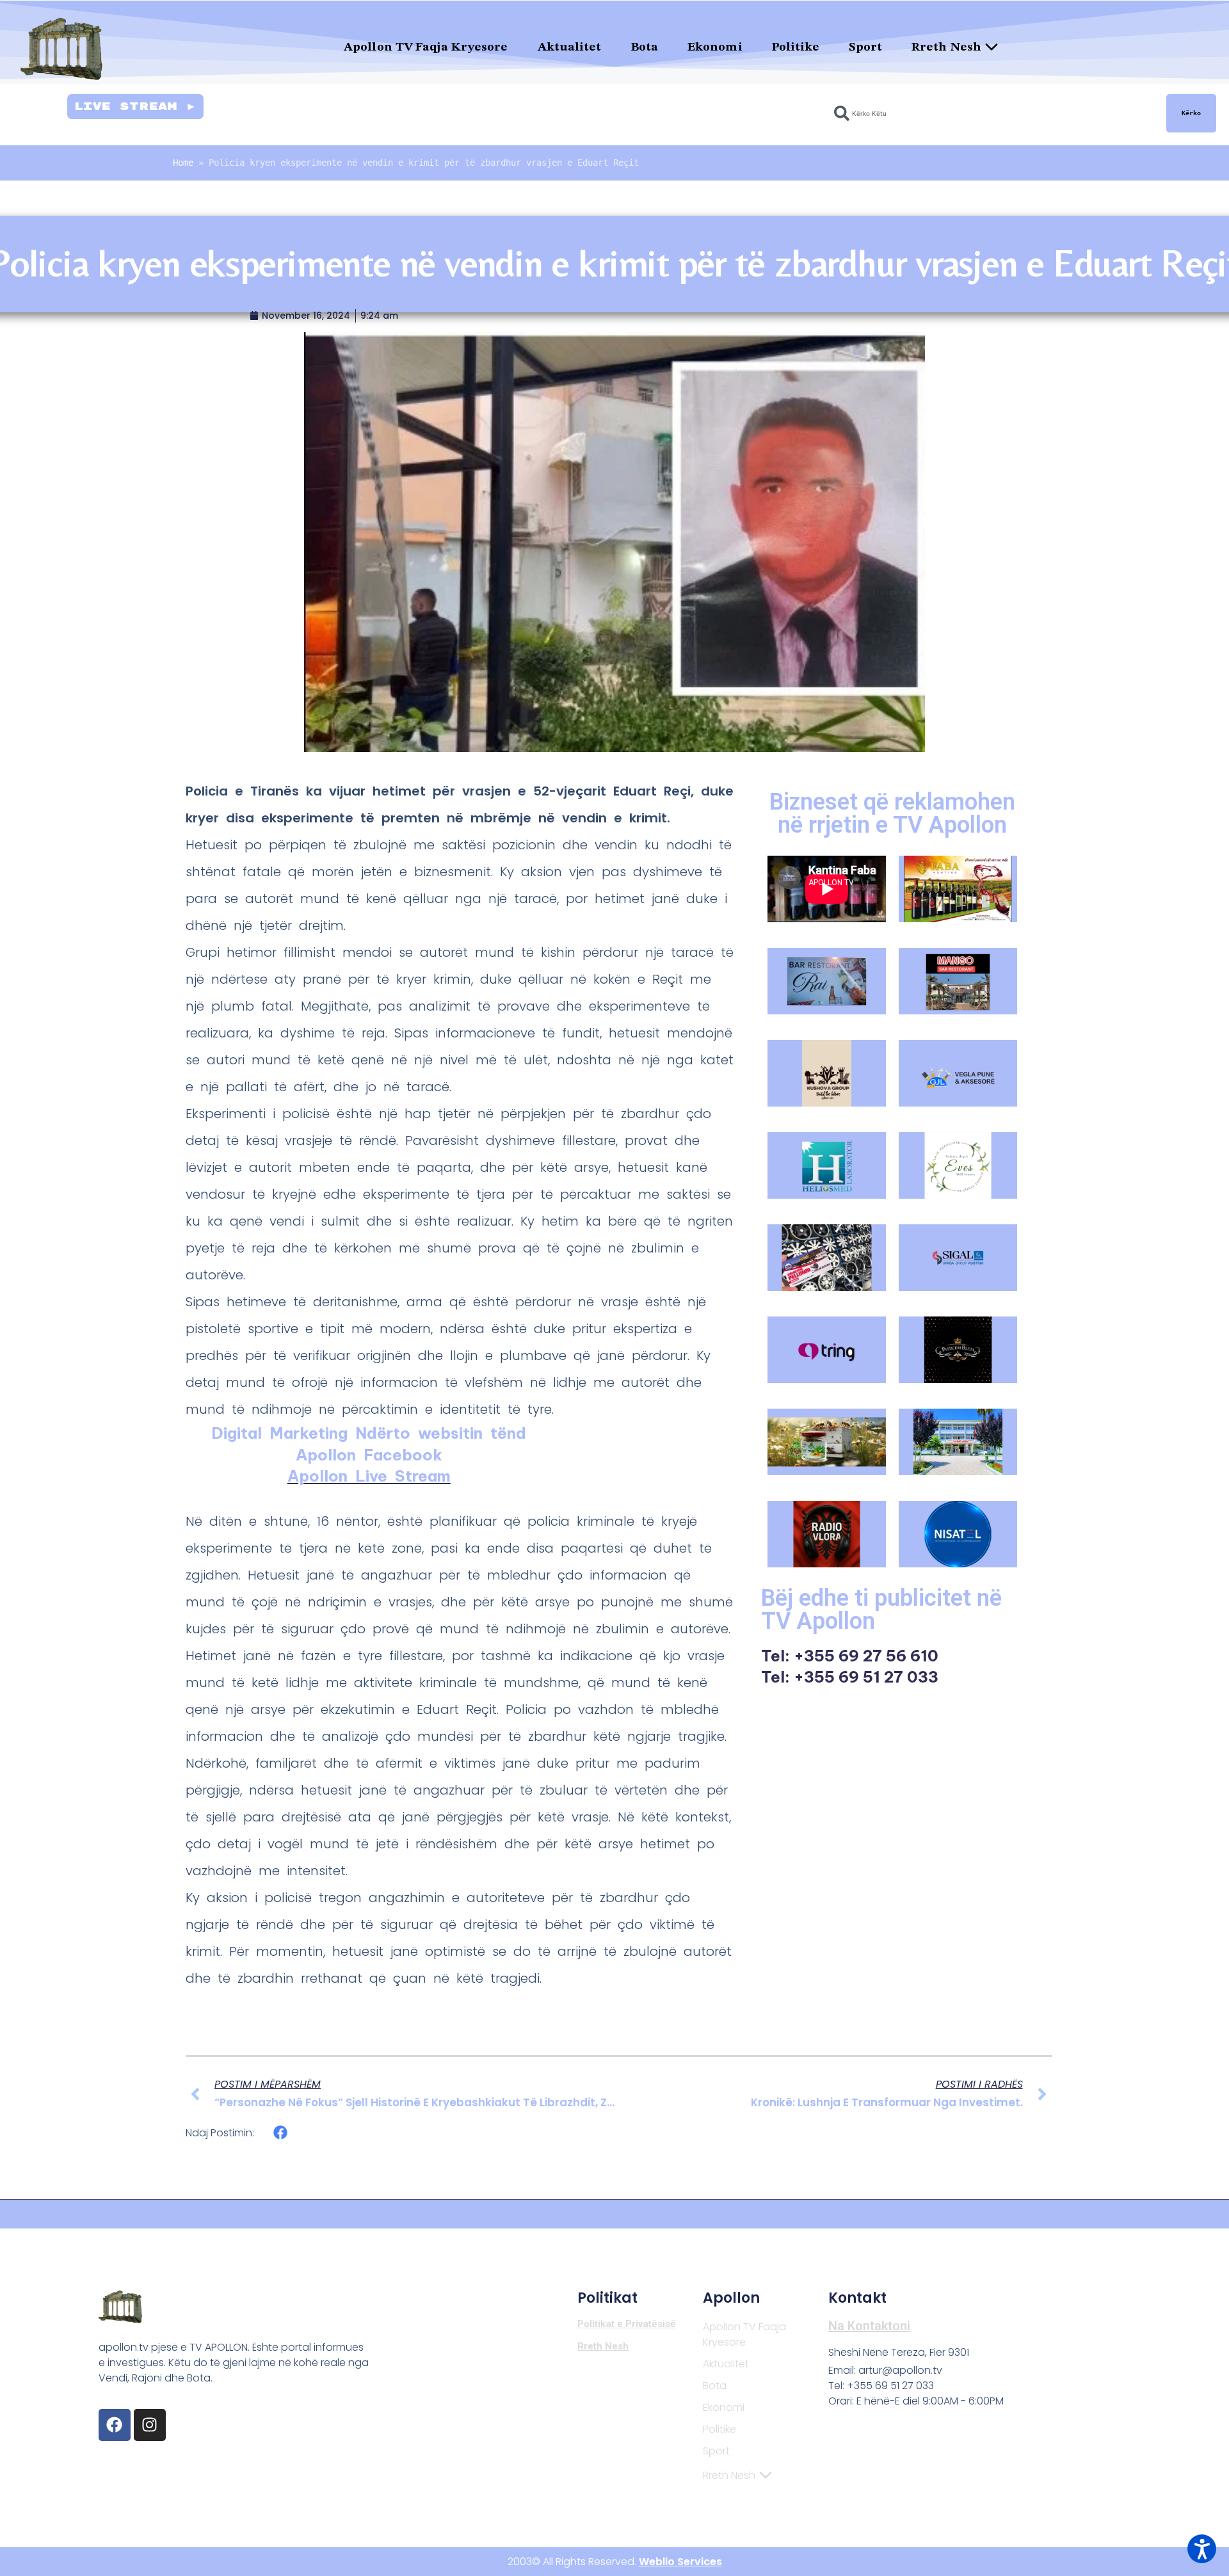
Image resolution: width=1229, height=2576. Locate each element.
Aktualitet (570, 48)
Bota (645, 48)
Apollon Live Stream (369, 1476)
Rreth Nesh (946, 48)
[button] (281, 2133)
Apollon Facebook (369, 1455)
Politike (796, 48)
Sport (865, 48)
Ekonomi (715, 48)
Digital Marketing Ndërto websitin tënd (369, 1433)
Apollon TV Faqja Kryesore (426, 48)
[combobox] (992, 113)
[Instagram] (150, 2425)
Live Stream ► (135, 107)
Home (183, 163)
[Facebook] (115, 2425)
